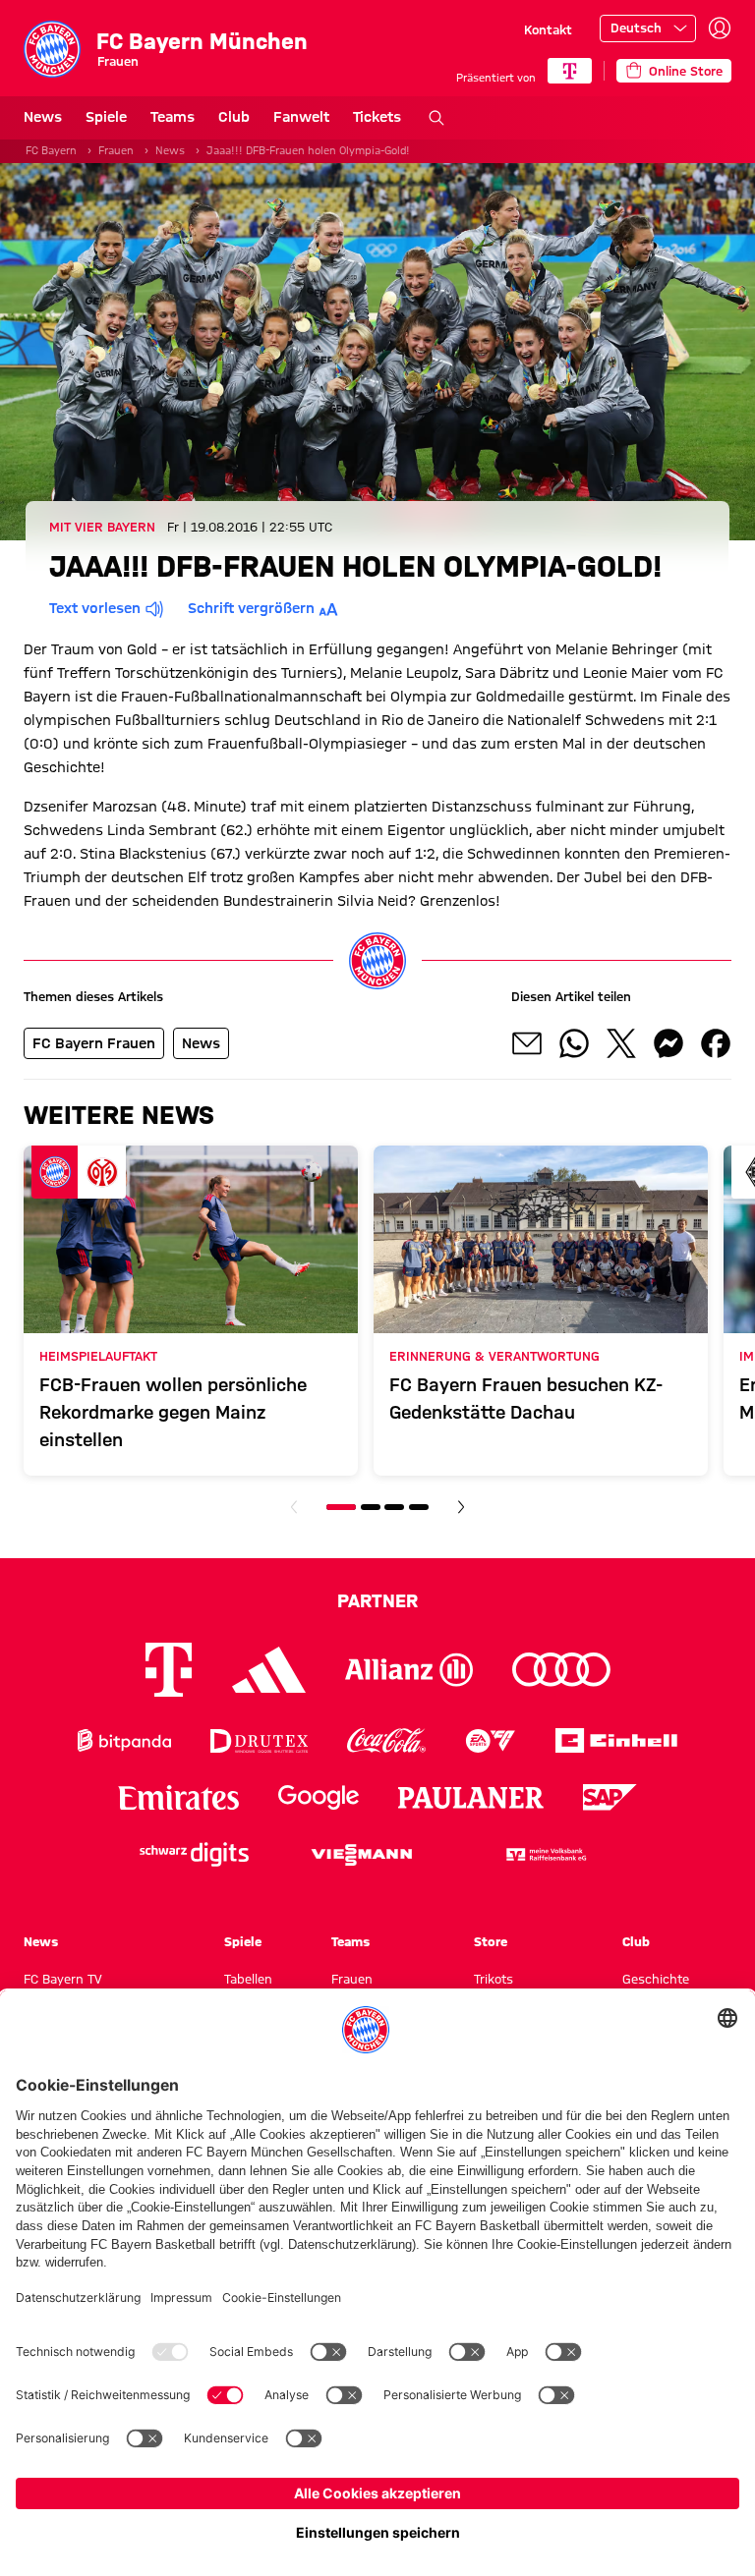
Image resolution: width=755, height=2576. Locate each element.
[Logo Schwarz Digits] (194, 1854)
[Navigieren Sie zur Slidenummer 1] (341, 1507)
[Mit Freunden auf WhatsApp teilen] (574, 1043)
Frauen (116, 150)
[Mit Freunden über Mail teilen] (527, 1043)
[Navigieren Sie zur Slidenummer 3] (394, 1507)
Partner (377, 1600)
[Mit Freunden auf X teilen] (621, 1043)
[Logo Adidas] (269, 1670)
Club (234, 117)
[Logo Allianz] (409, 1670)
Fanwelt (301, 117)
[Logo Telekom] (169, 1670)
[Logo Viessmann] (362, 1855)
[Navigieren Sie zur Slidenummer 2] (371, 1507)
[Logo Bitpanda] (124, 1740)
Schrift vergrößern (251, 608)
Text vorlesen (95, 608)
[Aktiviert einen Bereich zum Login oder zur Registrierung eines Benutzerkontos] (720, 28)
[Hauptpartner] (570, 71)
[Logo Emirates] (178, 1797)
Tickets (377, 117)
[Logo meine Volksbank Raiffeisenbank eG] (545, 1854)
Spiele (106, 117)
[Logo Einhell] (616, 1740)
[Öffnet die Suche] (436, 118)
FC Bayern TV (63, 1979)
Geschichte (656, 1979)
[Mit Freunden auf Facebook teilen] (716, 1043)
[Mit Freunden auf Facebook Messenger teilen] (668, 1043)
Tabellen (248, 1979)
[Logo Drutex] (259, 1740)
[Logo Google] (319, 1797)
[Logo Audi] (561, 1670)
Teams (173, 117)
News (43, 117)
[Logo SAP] (610, 1797)
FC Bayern (51, 150)
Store (491, 1941)
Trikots (494, 1979)
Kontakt (548, 29)
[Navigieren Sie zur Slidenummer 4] (419, 1507)
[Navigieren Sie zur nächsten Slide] (461, 1507)
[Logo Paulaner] (471, 1798)
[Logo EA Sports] (491, 1740)
